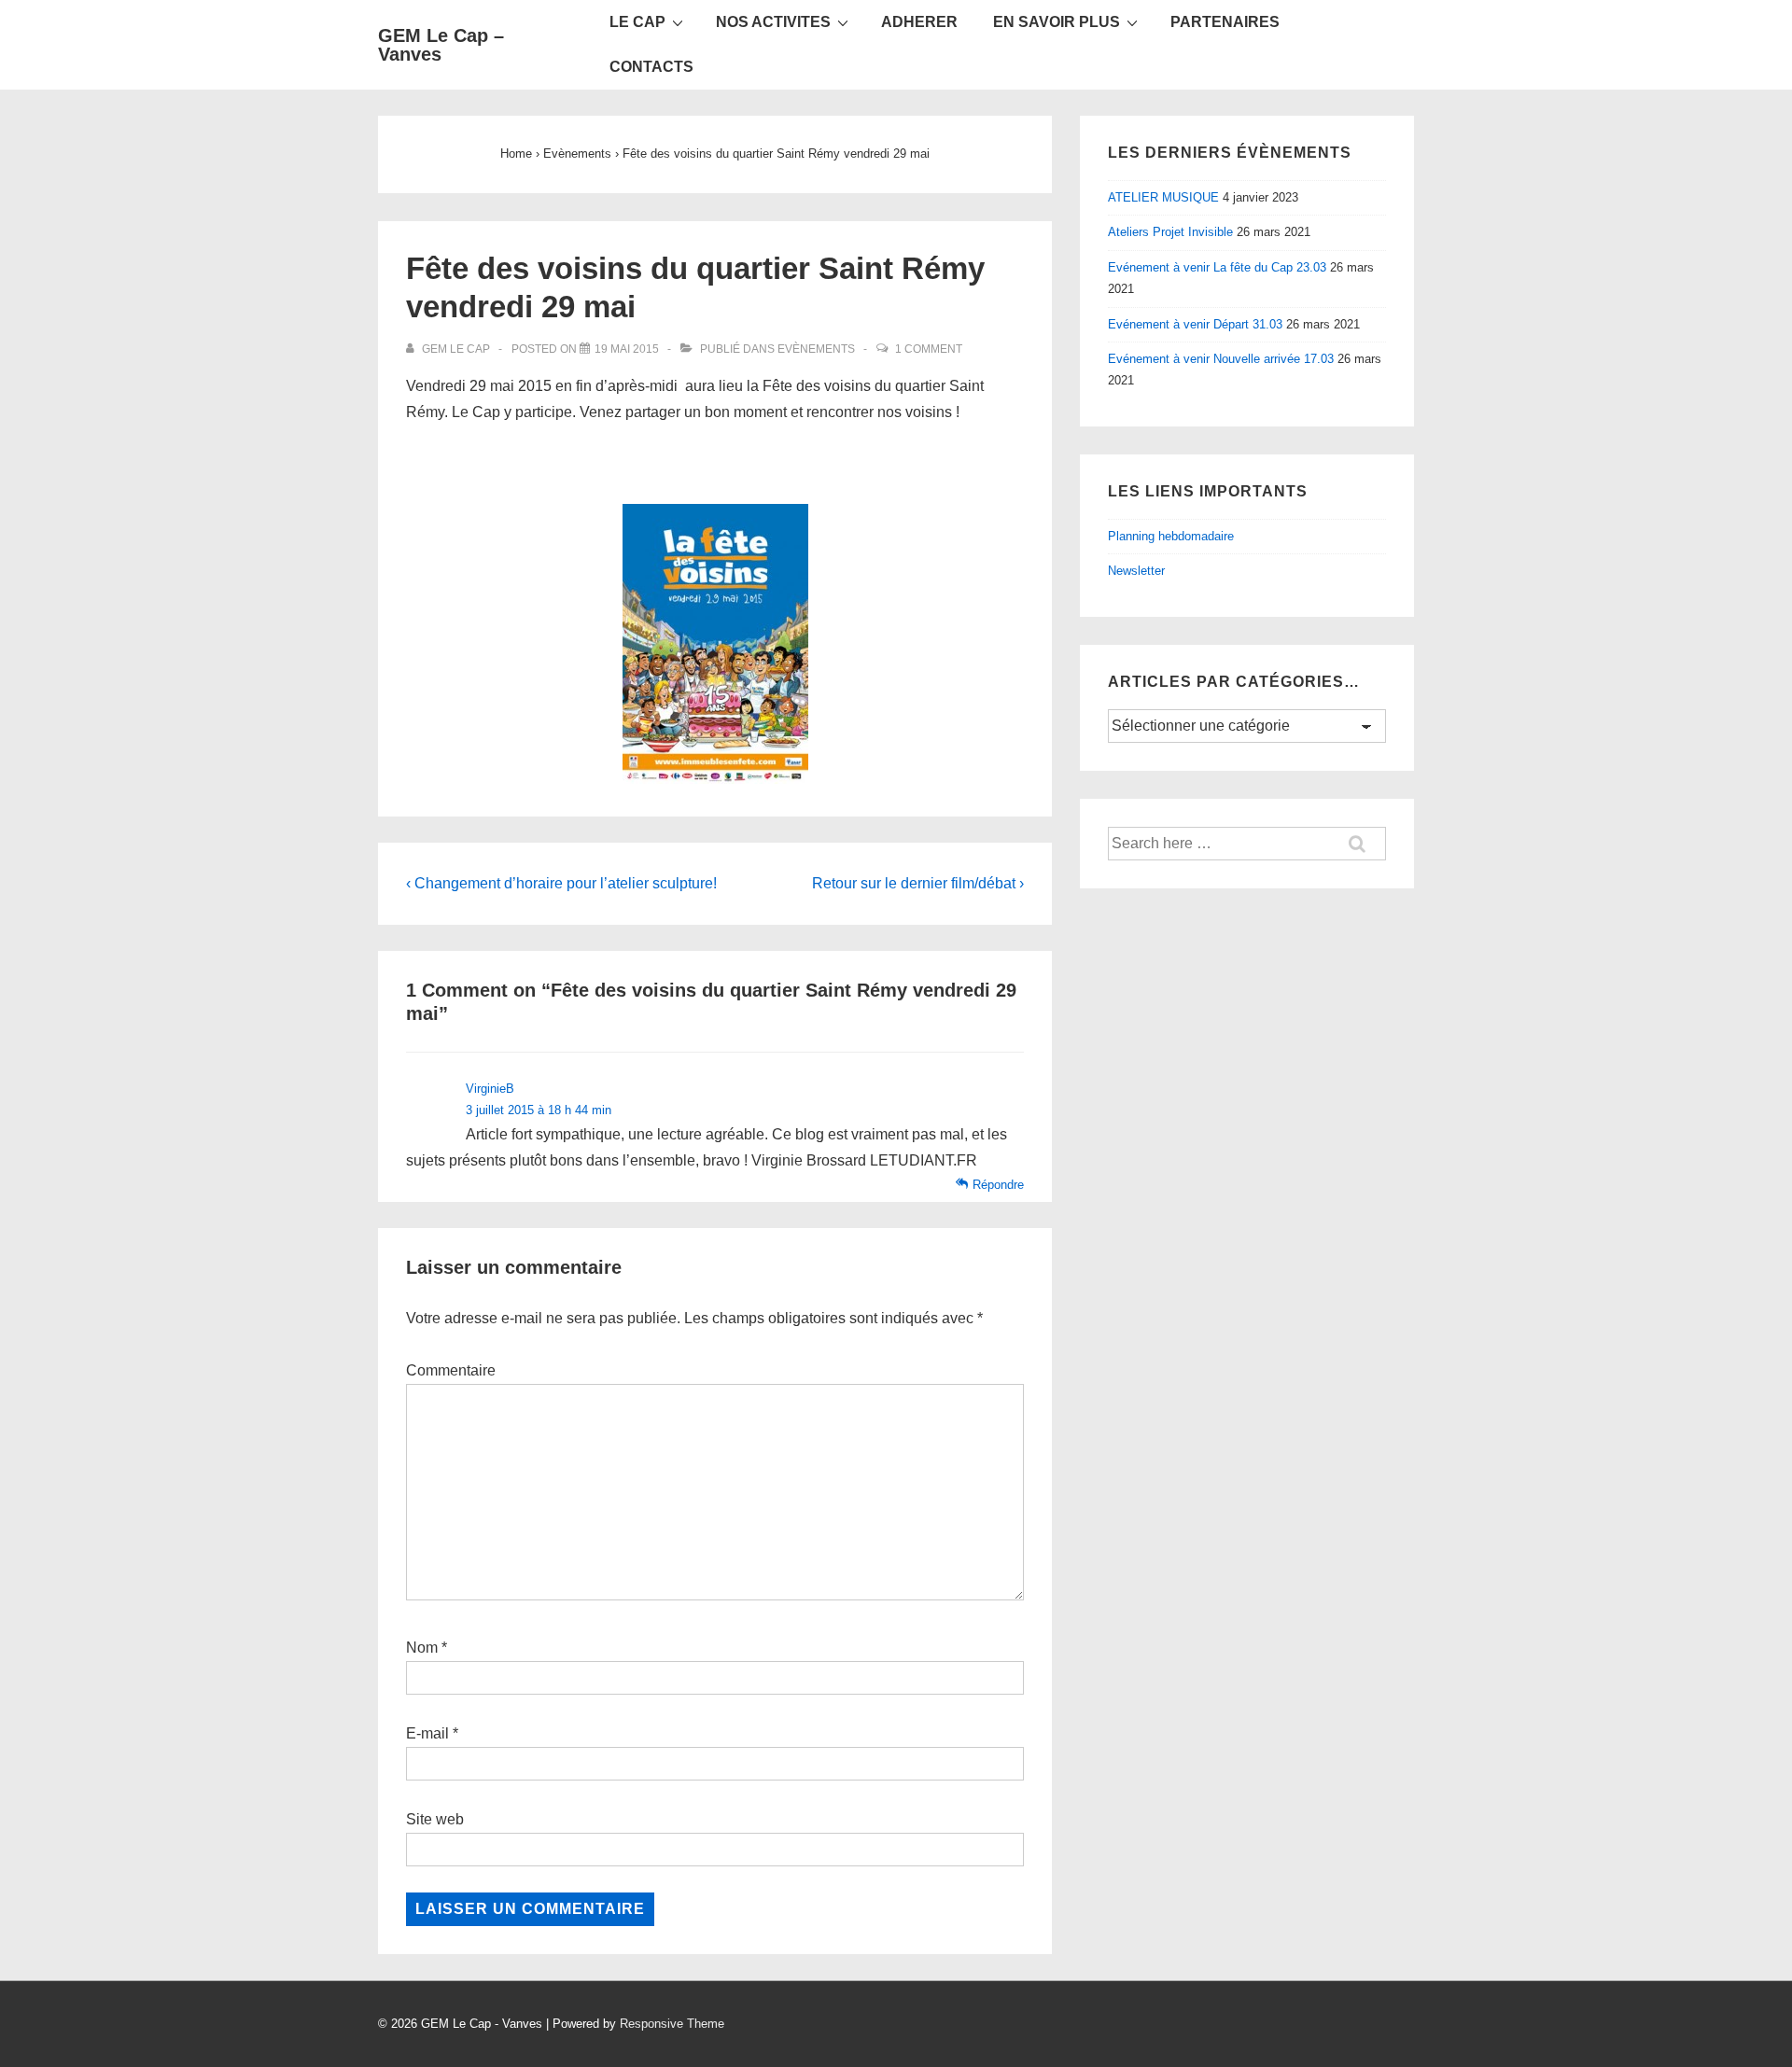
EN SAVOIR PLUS (1057, 22)
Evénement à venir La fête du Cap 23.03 (1217, 267)
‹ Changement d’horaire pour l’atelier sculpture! (561, 883)
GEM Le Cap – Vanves (441, 45)
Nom (422, 1648)
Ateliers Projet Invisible (1170, 232)
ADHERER (919, 22)
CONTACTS (651, 67)
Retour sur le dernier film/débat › (918, 883)
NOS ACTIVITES (773, 22)
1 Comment (929, 349)
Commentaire (451, 1370)
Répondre (998, 1185)
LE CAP (637, 22)
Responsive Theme (672, 2024)
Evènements (816, 349)
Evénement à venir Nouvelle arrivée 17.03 (1221, 359)
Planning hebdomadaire (1171, 536)
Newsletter (1136, 571)
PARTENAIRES (1225, 22)
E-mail (427, 1733)
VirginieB (490, 1089)
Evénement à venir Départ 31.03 (1195, 324)
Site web (435, 1819)
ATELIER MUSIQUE (1163, 197)
